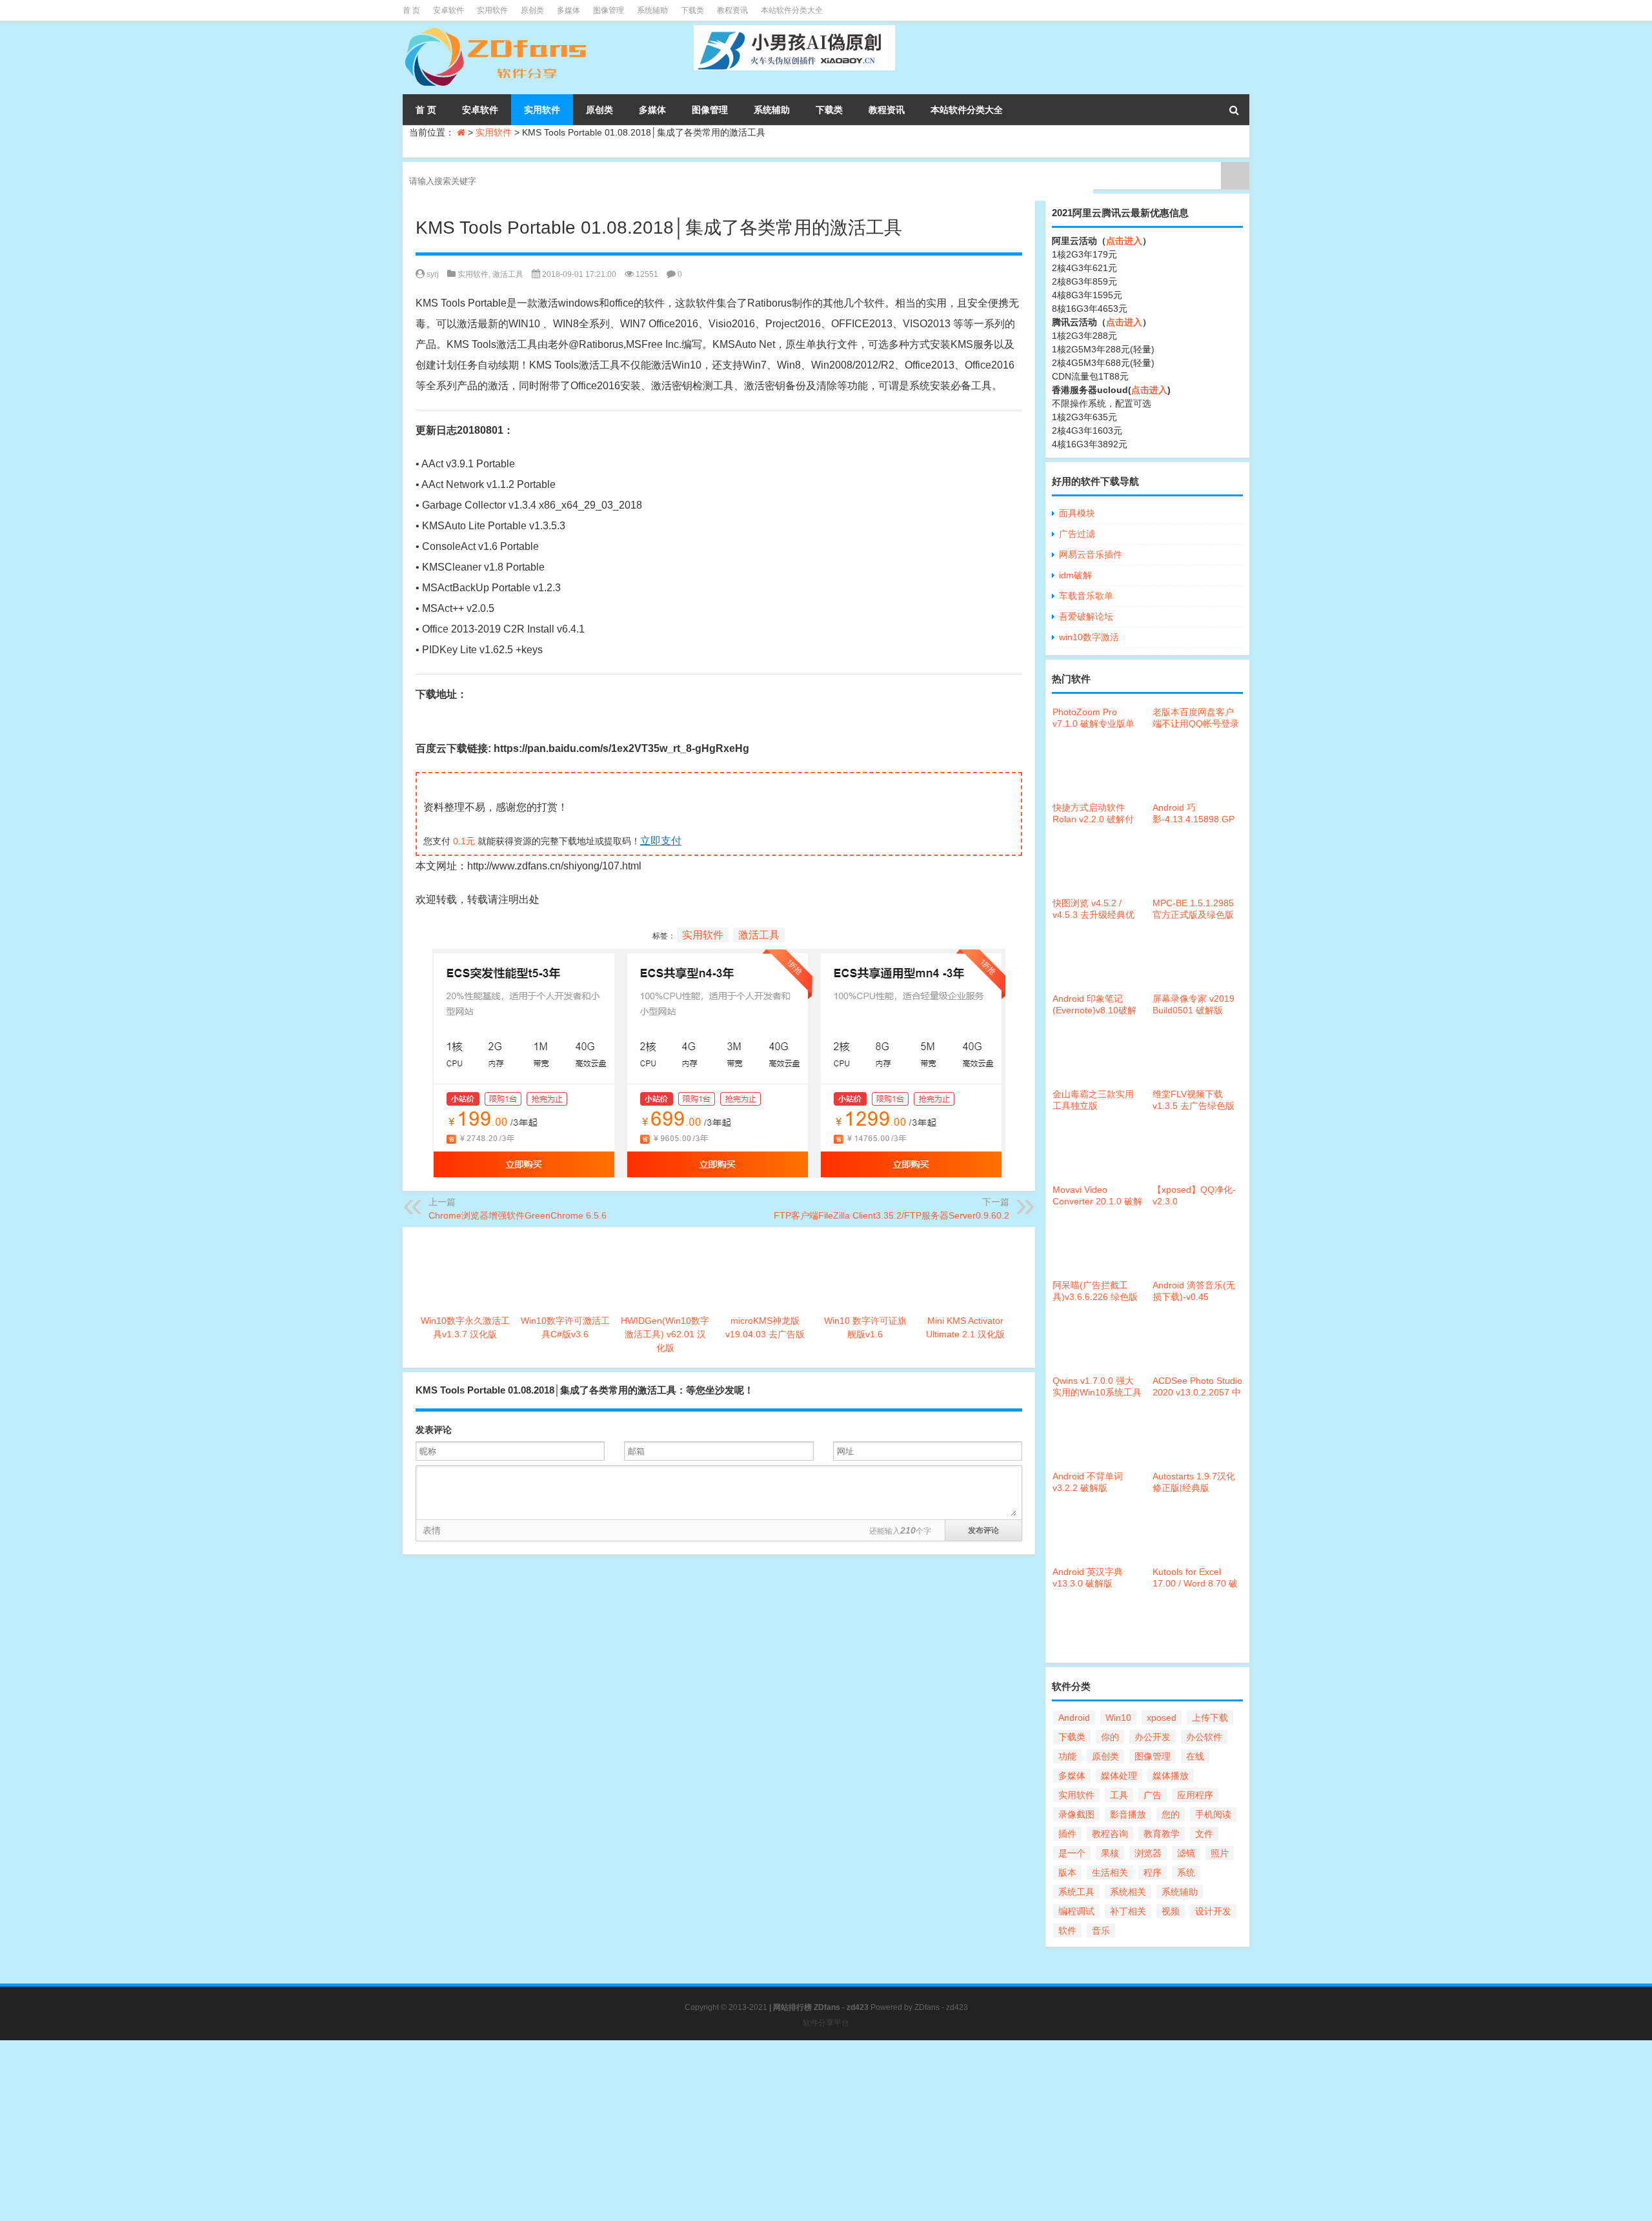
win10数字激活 (1089, 637)
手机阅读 (1213, 1814)
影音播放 (1128, 1814)
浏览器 (1148, 1853)
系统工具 (1076, 1892)
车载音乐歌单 (1086, 596)
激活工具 (508, 274)
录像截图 (1076, 1814)
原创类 (532, 10)
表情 (432, 1530)
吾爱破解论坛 (1086, 616)
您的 (1171, 1814)
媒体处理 (1119, 1776)
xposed (1162, 1718)
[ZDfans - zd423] (497, 30)
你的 (1110, 1737)
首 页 (411, 10)
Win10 (1118, 1718)
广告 (1153, 1795)
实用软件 (492, 10)
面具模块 (1077, 513)
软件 (1067, 1931)
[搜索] (1234, 110)
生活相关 (1110, 1872)
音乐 (1101, 1931)
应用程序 (1195, 1795)
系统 (1186, 1872)
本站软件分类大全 (792, 10)
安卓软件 (448, 10)
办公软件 (1204, 1737)
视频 (1171, 1911)
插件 (1067, 1834)
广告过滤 (1077, 534)
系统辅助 (652, 10)
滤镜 (1186, 1853)
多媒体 (569, 10)
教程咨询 (1110, 1834)
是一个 (1072, 1853)
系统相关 (1128, 1892)
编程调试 (1076, 1911)
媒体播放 (1171, 1776)
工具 (1119, 1795)
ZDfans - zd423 (941, 2007)
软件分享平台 (826, 2023)
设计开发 (1213, 1911)
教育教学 (1162, 1834)
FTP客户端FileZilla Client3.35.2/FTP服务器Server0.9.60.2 (891, 1215)
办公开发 (1153, 1737)
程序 (1153, 1872)
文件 (1204, 1834)
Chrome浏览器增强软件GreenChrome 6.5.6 (518, 1215)
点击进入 (1124, 241)
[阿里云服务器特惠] (719, 959)
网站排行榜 (792, 2007)
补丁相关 (1128, 1911)
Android (1074, 1718)
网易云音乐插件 (1091, 554)
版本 (1067, 1872)
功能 (1067, 1756)
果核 (1110, 1853)
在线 (1195, 1756)
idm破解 (1075, 575)
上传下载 (1210, 1718)
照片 (1220, 1853)
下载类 (692, 10)
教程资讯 (732, 10)
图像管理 (609, 10)
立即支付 (661, 841)
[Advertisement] (387, 2131)
